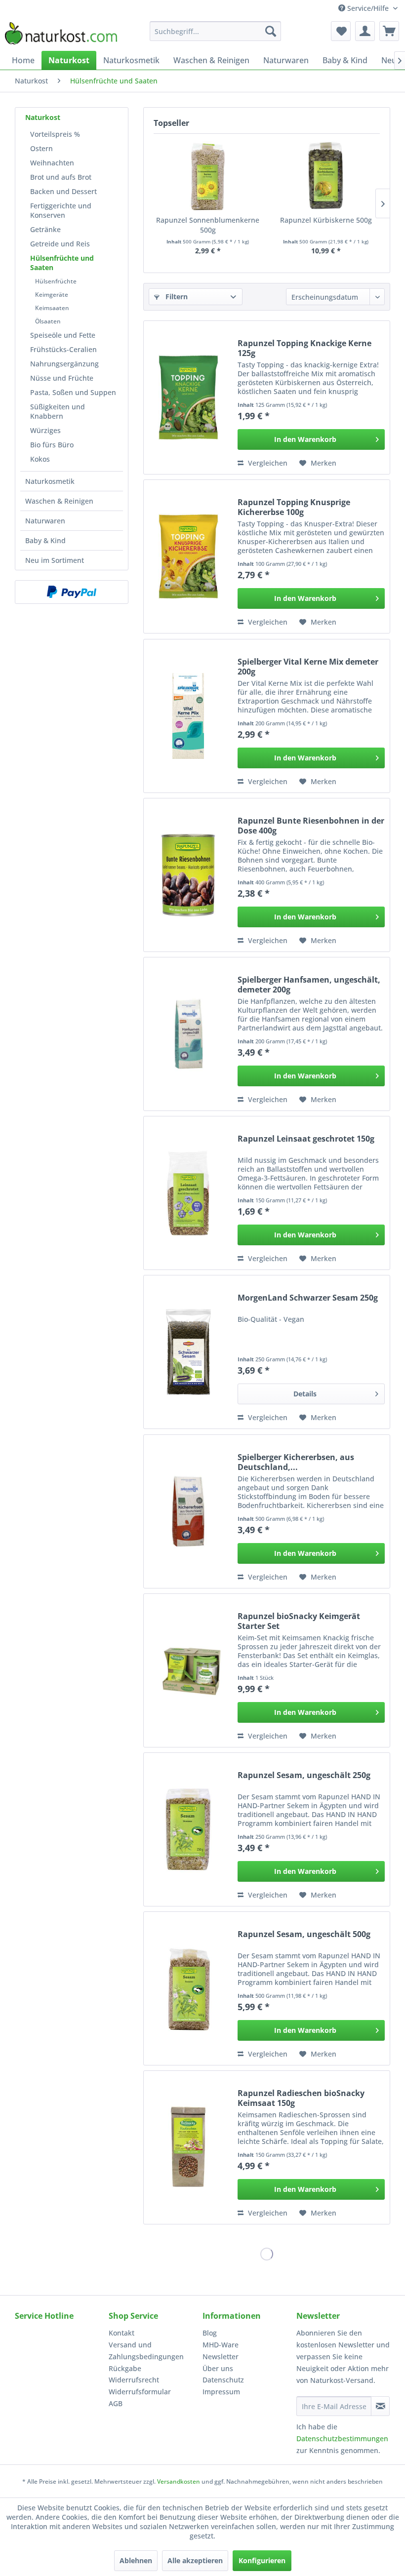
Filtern (176, 297)
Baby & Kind (45, 540)
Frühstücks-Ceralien (63, 349)
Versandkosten (179, 2481)
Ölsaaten (48, 321)
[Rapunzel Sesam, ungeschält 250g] (188, 1829)
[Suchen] (271, 31)
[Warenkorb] (389, 31)
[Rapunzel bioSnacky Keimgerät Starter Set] (188, 1670)
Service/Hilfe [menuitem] (368, 8)
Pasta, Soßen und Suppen (73, 392)
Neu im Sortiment (55, 560)
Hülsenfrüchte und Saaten (62, 263)
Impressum (221, 2392)
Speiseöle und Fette (63, 335)
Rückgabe (125, 2368)
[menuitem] (216, 31)
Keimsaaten (52, 308)
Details (305, 1394)
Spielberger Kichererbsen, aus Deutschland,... (296, 1462)
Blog (210, 2333)
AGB (116, 2403)
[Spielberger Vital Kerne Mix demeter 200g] (188, 716)
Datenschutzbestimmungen (342, 2438)
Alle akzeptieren (195, 2560)
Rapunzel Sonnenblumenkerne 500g (208, 225)
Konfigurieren (262, 2560)
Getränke (45, 229)
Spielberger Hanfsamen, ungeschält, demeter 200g (309, 985)
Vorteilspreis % (55, 134)
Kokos (40, 459)
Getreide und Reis (60, 244)
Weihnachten (52, 163)
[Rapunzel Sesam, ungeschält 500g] (188, 1988)
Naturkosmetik (50, 481)
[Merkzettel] (341, 31)
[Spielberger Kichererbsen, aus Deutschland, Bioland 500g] (188, 1511)
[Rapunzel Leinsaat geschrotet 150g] (188, 1193)
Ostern (41, 148)
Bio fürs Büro (52, 445)
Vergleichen (267, 463)
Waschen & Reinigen (59, 501)
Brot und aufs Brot (61, 177)
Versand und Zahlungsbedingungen (146, 2351)
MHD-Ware (221, 2345)
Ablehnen (136, 2560)
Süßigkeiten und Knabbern (58, 411)
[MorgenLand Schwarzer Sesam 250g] (188, 1352)
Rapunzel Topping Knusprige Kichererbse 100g (294, 507)
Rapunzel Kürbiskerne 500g (326, 220)
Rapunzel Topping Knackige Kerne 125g (304, 348)
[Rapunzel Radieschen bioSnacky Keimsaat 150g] (188, 2147)
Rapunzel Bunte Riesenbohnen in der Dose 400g (311, 826)
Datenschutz (223, 2380)
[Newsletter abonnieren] (380, 2406)
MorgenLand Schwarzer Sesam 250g (308, 1298)
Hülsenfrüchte (56, 281)
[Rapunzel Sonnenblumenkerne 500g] (208, 176)
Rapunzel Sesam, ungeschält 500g (304, 1934)
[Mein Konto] (365, 31)
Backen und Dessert (63, 191)
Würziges (45, 430)
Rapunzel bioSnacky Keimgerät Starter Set (299, 1621)
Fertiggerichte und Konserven (61, 210)
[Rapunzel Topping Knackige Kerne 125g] (188, 397)
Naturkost (43, 117)
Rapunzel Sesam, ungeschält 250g (304, 1775)
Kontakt (121, 2333)
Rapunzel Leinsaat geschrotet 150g (306, 1139)
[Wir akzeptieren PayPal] (72, 592)
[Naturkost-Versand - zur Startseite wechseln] (61, 34)
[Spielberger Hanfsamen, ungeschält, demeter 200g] (188, 1034)
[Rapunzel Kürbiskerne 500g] (326, 176)
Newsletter (221, 2357)
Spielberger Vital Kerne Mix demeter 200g (308, 667)
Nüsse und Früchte (62, 378)
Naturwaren (45, 521)
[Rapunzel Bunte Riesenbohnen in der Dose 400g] (188, 875)
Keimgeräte (52, 295)
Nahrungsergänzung (64, 364)
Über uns (218, 2368)
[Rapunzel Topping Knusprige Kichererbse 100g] (188, 556)
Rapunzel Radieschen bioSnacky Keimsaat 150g (301, 2098)
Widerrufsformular (140, 2392)
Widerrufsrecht (134, 2380)
